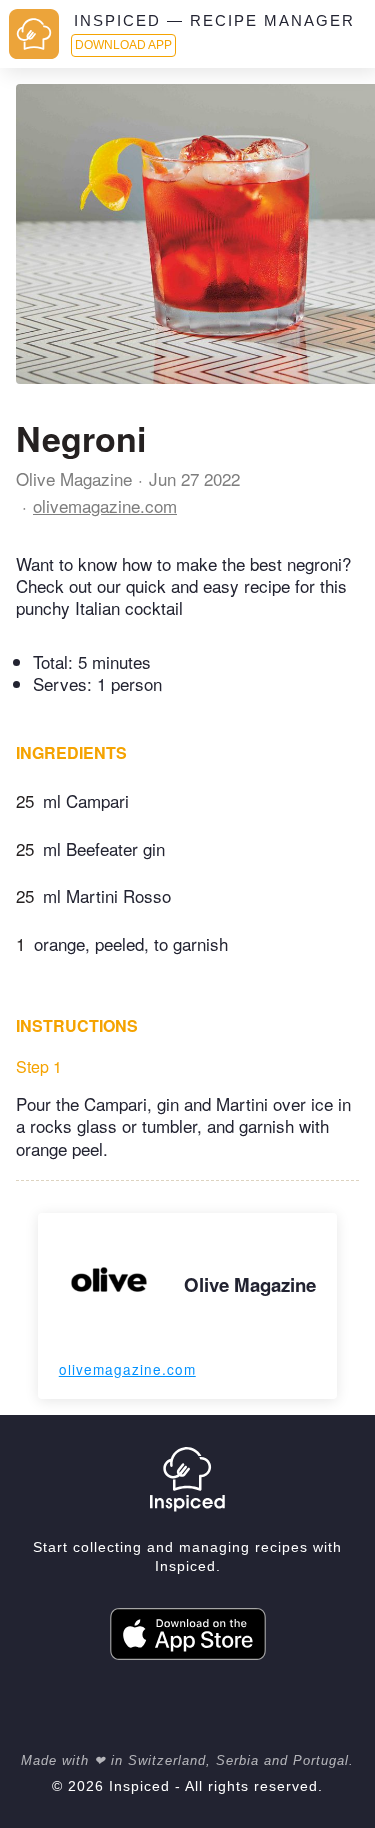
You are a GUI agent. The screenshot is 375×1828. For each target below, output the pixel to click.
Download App (123, 45)
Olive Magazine (74, 478)
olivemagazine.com (105, 505)
